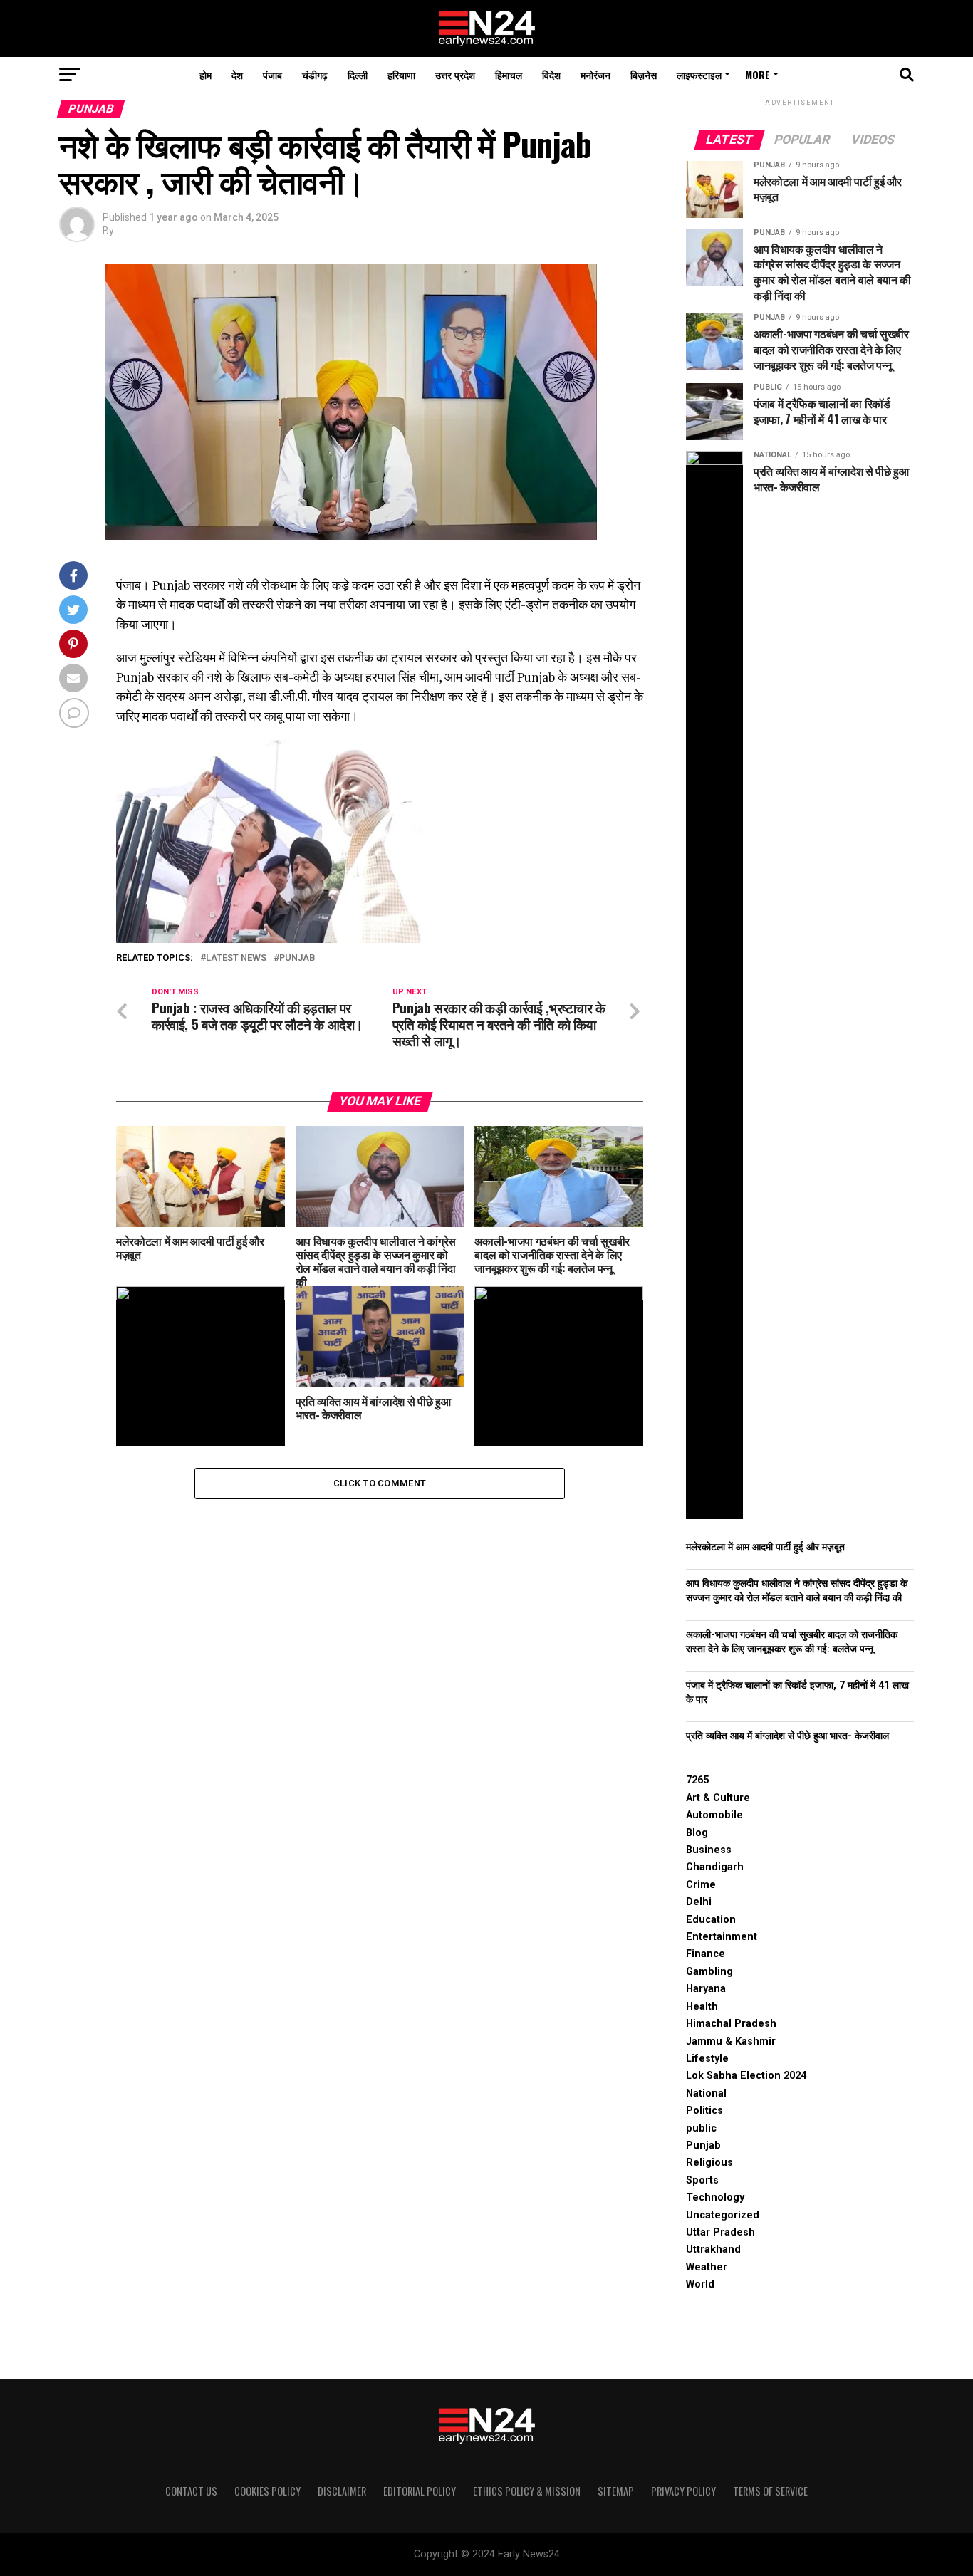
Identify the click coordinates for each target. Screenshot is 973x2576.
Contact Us (191, 2491)
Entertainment (722, 1937)
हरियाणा (401, 74)
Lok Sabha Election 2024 (746, 2076)
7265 (697, 1780)
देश (237, 74)
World (700, 2284)
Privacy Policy (683, 2491)
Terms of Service (770, 2491)
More (758, 74)
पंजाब (272, 74)
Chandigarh (715, 1867)
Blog (697, 1833)
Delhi (699, 1902)
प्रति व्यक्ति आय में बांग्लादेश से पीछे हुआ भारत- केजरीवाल (787, 1736)
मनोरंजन (595, 74)
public (701, 2128)
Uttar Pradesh (720, 2232)
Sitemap (616, 2491)
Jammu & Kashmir (731, 2041)
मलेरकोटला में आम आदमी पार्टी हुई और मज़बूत (765, 1547)
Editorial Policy (420, 2491)
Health (702, 2007)
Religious (709, 2163)
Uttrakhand (713, 2249)
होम (205, 74)
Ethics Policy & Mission (527, 2491)
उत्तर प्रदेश (455, 74)
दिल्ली (358, 74)
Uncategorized (723, 2215)
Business (709, 1850)
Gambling (709, 1972)
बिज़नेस (644, 74)
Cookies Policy (267, 2491)
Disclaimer (342, 2491)
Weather (707, 2267)
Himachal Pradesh (731, 2024)
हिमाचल (509, 74)
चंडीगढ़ (315, 74)
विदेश (551, 74)
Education (711, 1920)
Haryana (706, 1989)
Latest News (236, 958)
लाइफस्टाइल (699, 74)
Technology (715, 2197)
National (706, 2093)
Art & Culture (718, 1798)
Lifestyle (707, 2059)
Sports (702, 2180)
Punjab (297, 958)
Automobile (714, 1815)
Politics (704, 2111)
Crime (701, 1885)
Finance (706, 1954)
